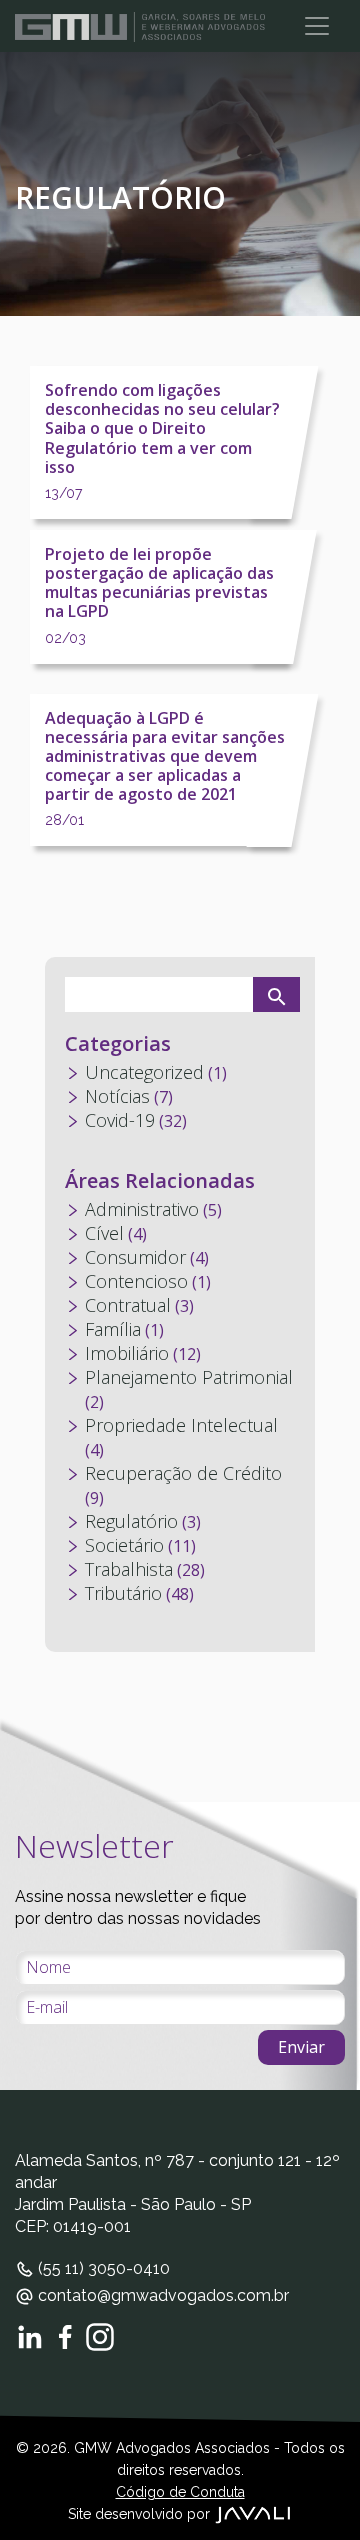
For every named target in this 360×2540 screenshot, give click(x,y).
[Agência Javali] (253, 2514)
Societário (124, 1545)
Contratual (128, 1305)
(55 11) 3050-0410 (102, 2268)
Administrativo (142, 1209)
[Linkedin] (30, 2337)
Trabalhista (129, 1569)
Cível (104, 1233)
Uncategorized (144, 1072)
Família (113, 1329)
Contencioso (136, 1281)
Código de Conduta (180, 2492)
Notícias (117, 1096)
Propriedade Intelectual (181, 1425)
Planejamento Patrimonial (189, 1377)
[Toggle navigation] (317, 26)
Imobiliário (127, 1353)
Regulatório (131, 1521)
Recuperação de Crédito (183, 1473)
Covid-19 (120, 1120)
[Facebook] (65, 2337)
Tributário (123, 1593)
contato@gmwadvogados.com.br (161, 2295)
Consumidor (135, 1257)
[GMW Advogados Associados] (140, 26)
